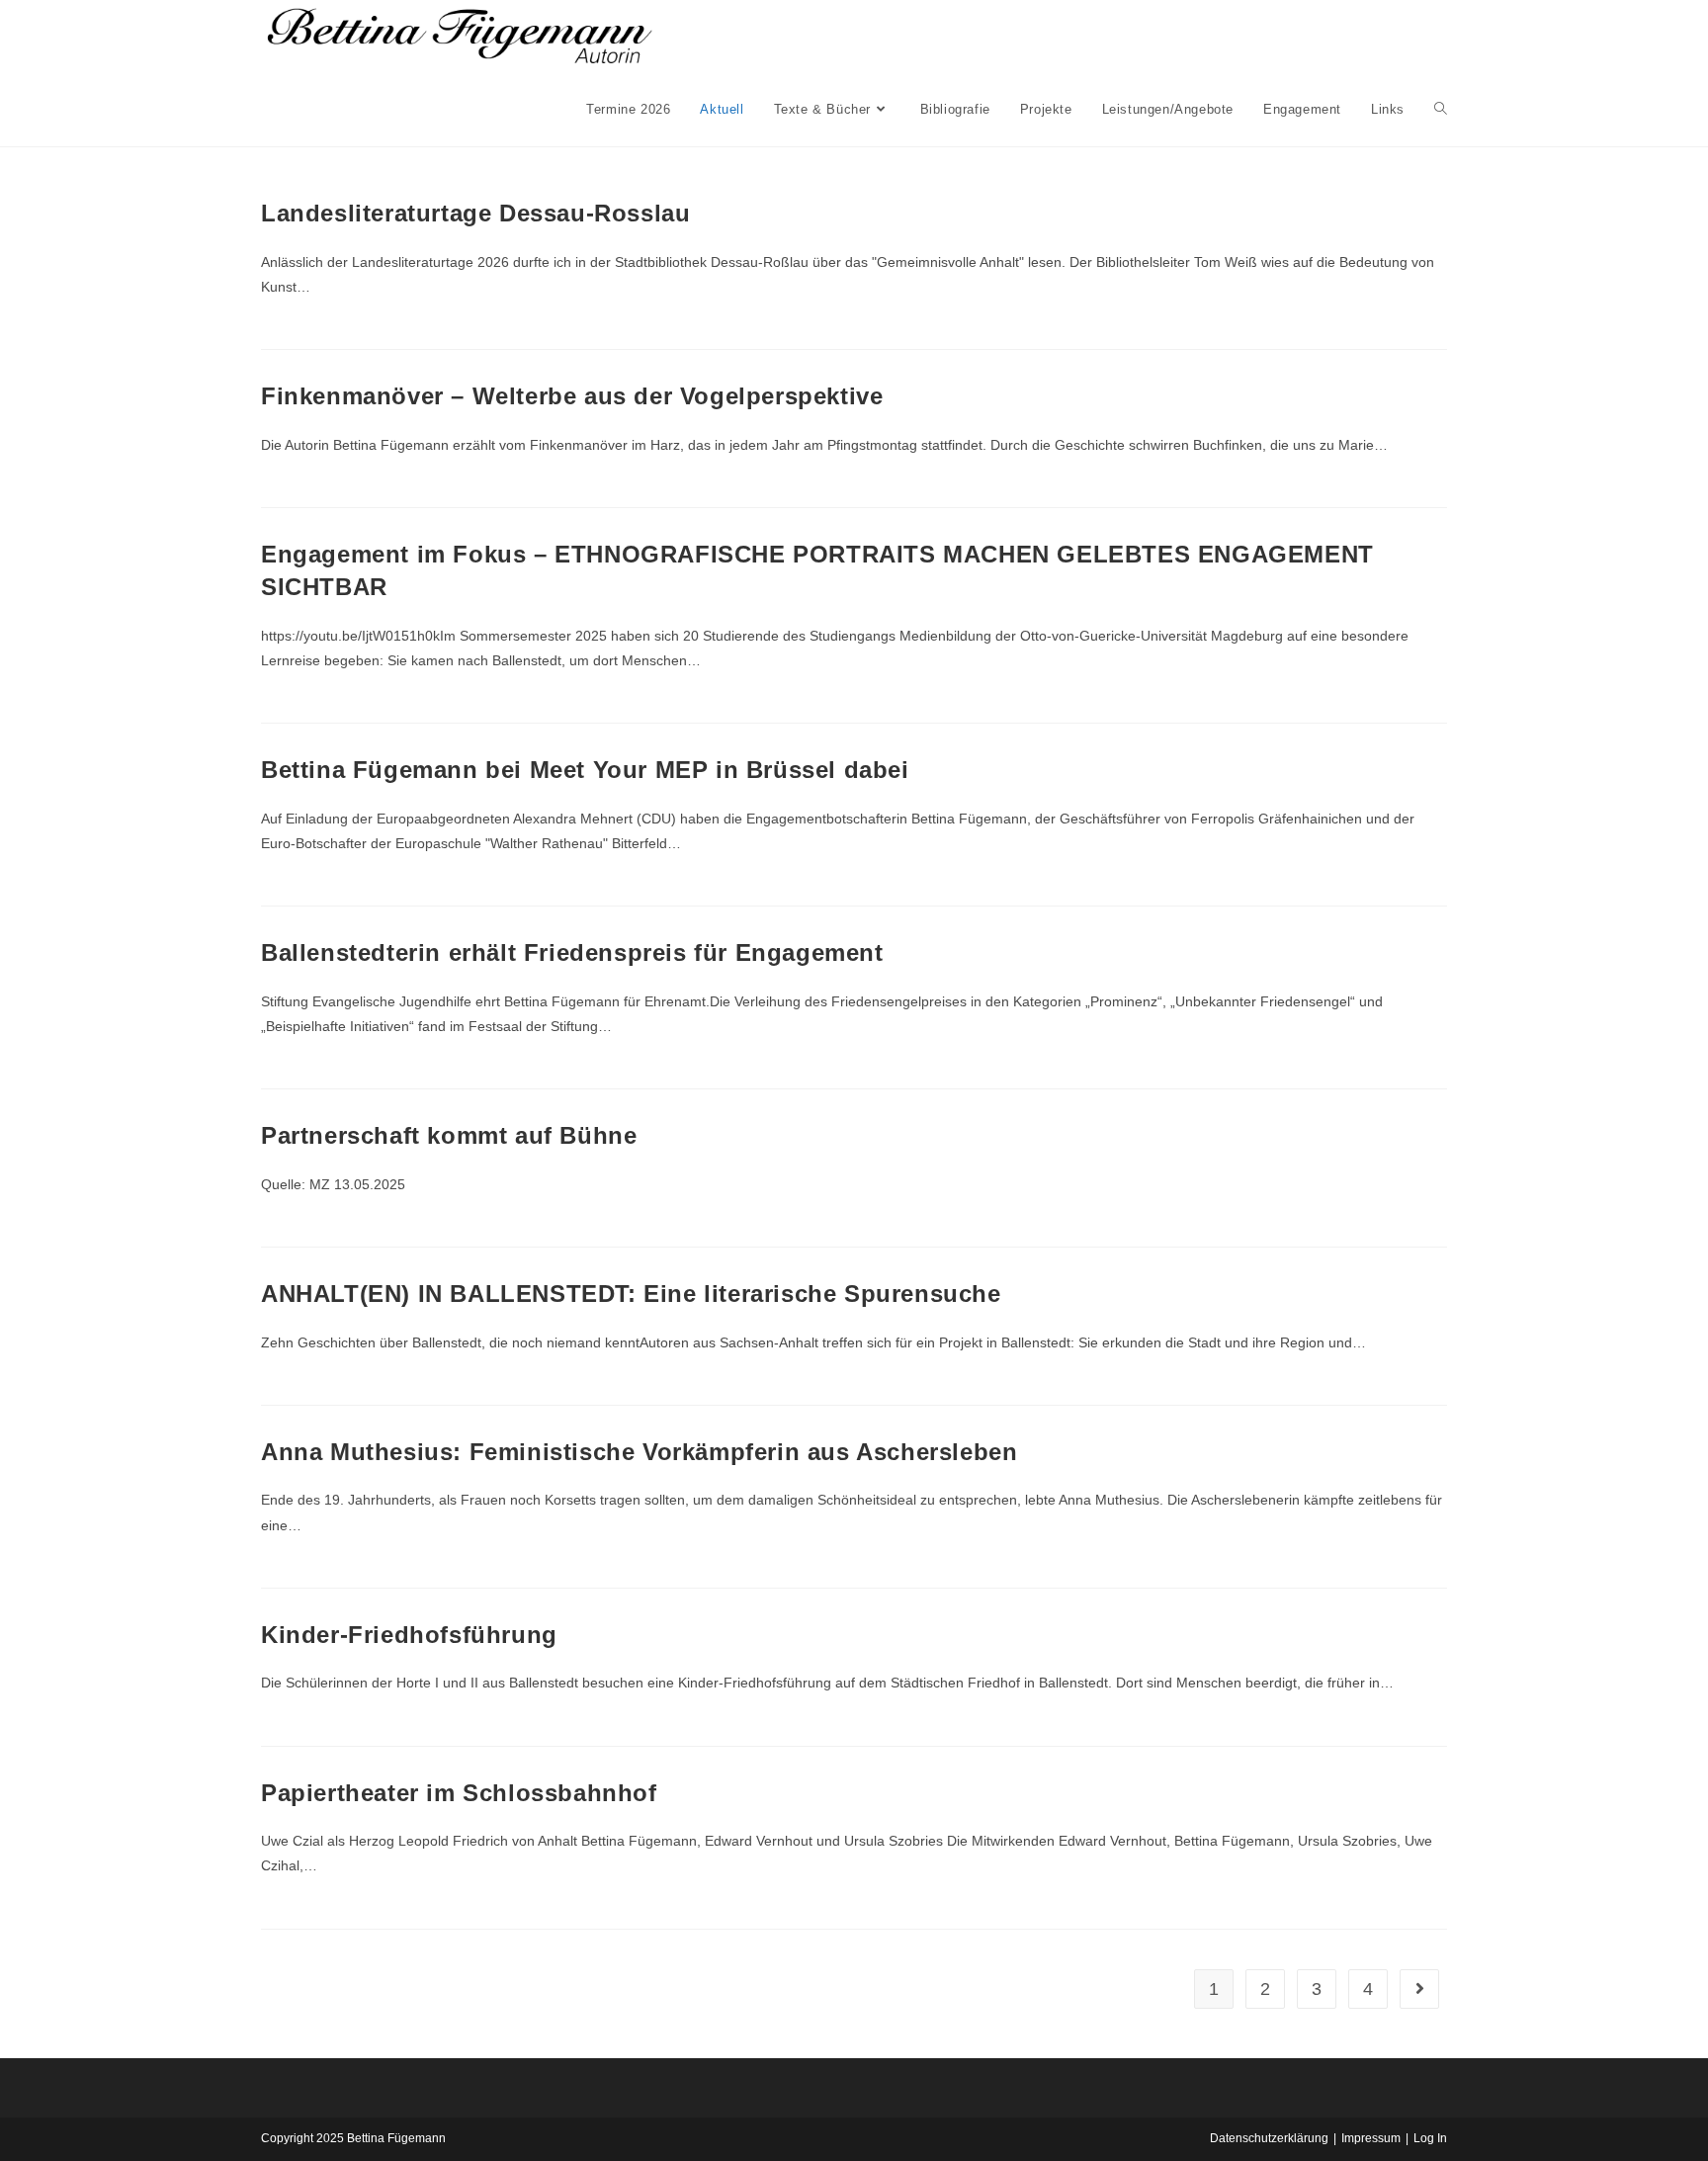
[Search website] (1441, 110)
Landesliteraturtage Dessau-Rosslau (475, 213)
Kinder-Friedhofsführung (409, 1635)
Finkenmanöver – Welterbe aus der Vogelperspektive (572, 396)
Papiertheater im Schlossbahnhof (463, 1793)
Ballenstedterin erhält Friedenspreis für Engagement (572, 952)
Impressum (1371, 2138)
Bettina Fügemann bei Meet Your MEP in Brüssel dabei (585, 770)
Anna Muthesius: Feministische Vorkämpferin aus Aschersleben (639, 1452)
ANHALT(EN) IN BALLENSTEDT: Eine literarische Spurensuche (631, 1294)
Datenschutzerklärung (1269, 2138)
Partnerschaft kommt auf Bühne (449, 1135)
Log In (1430, 2138)
